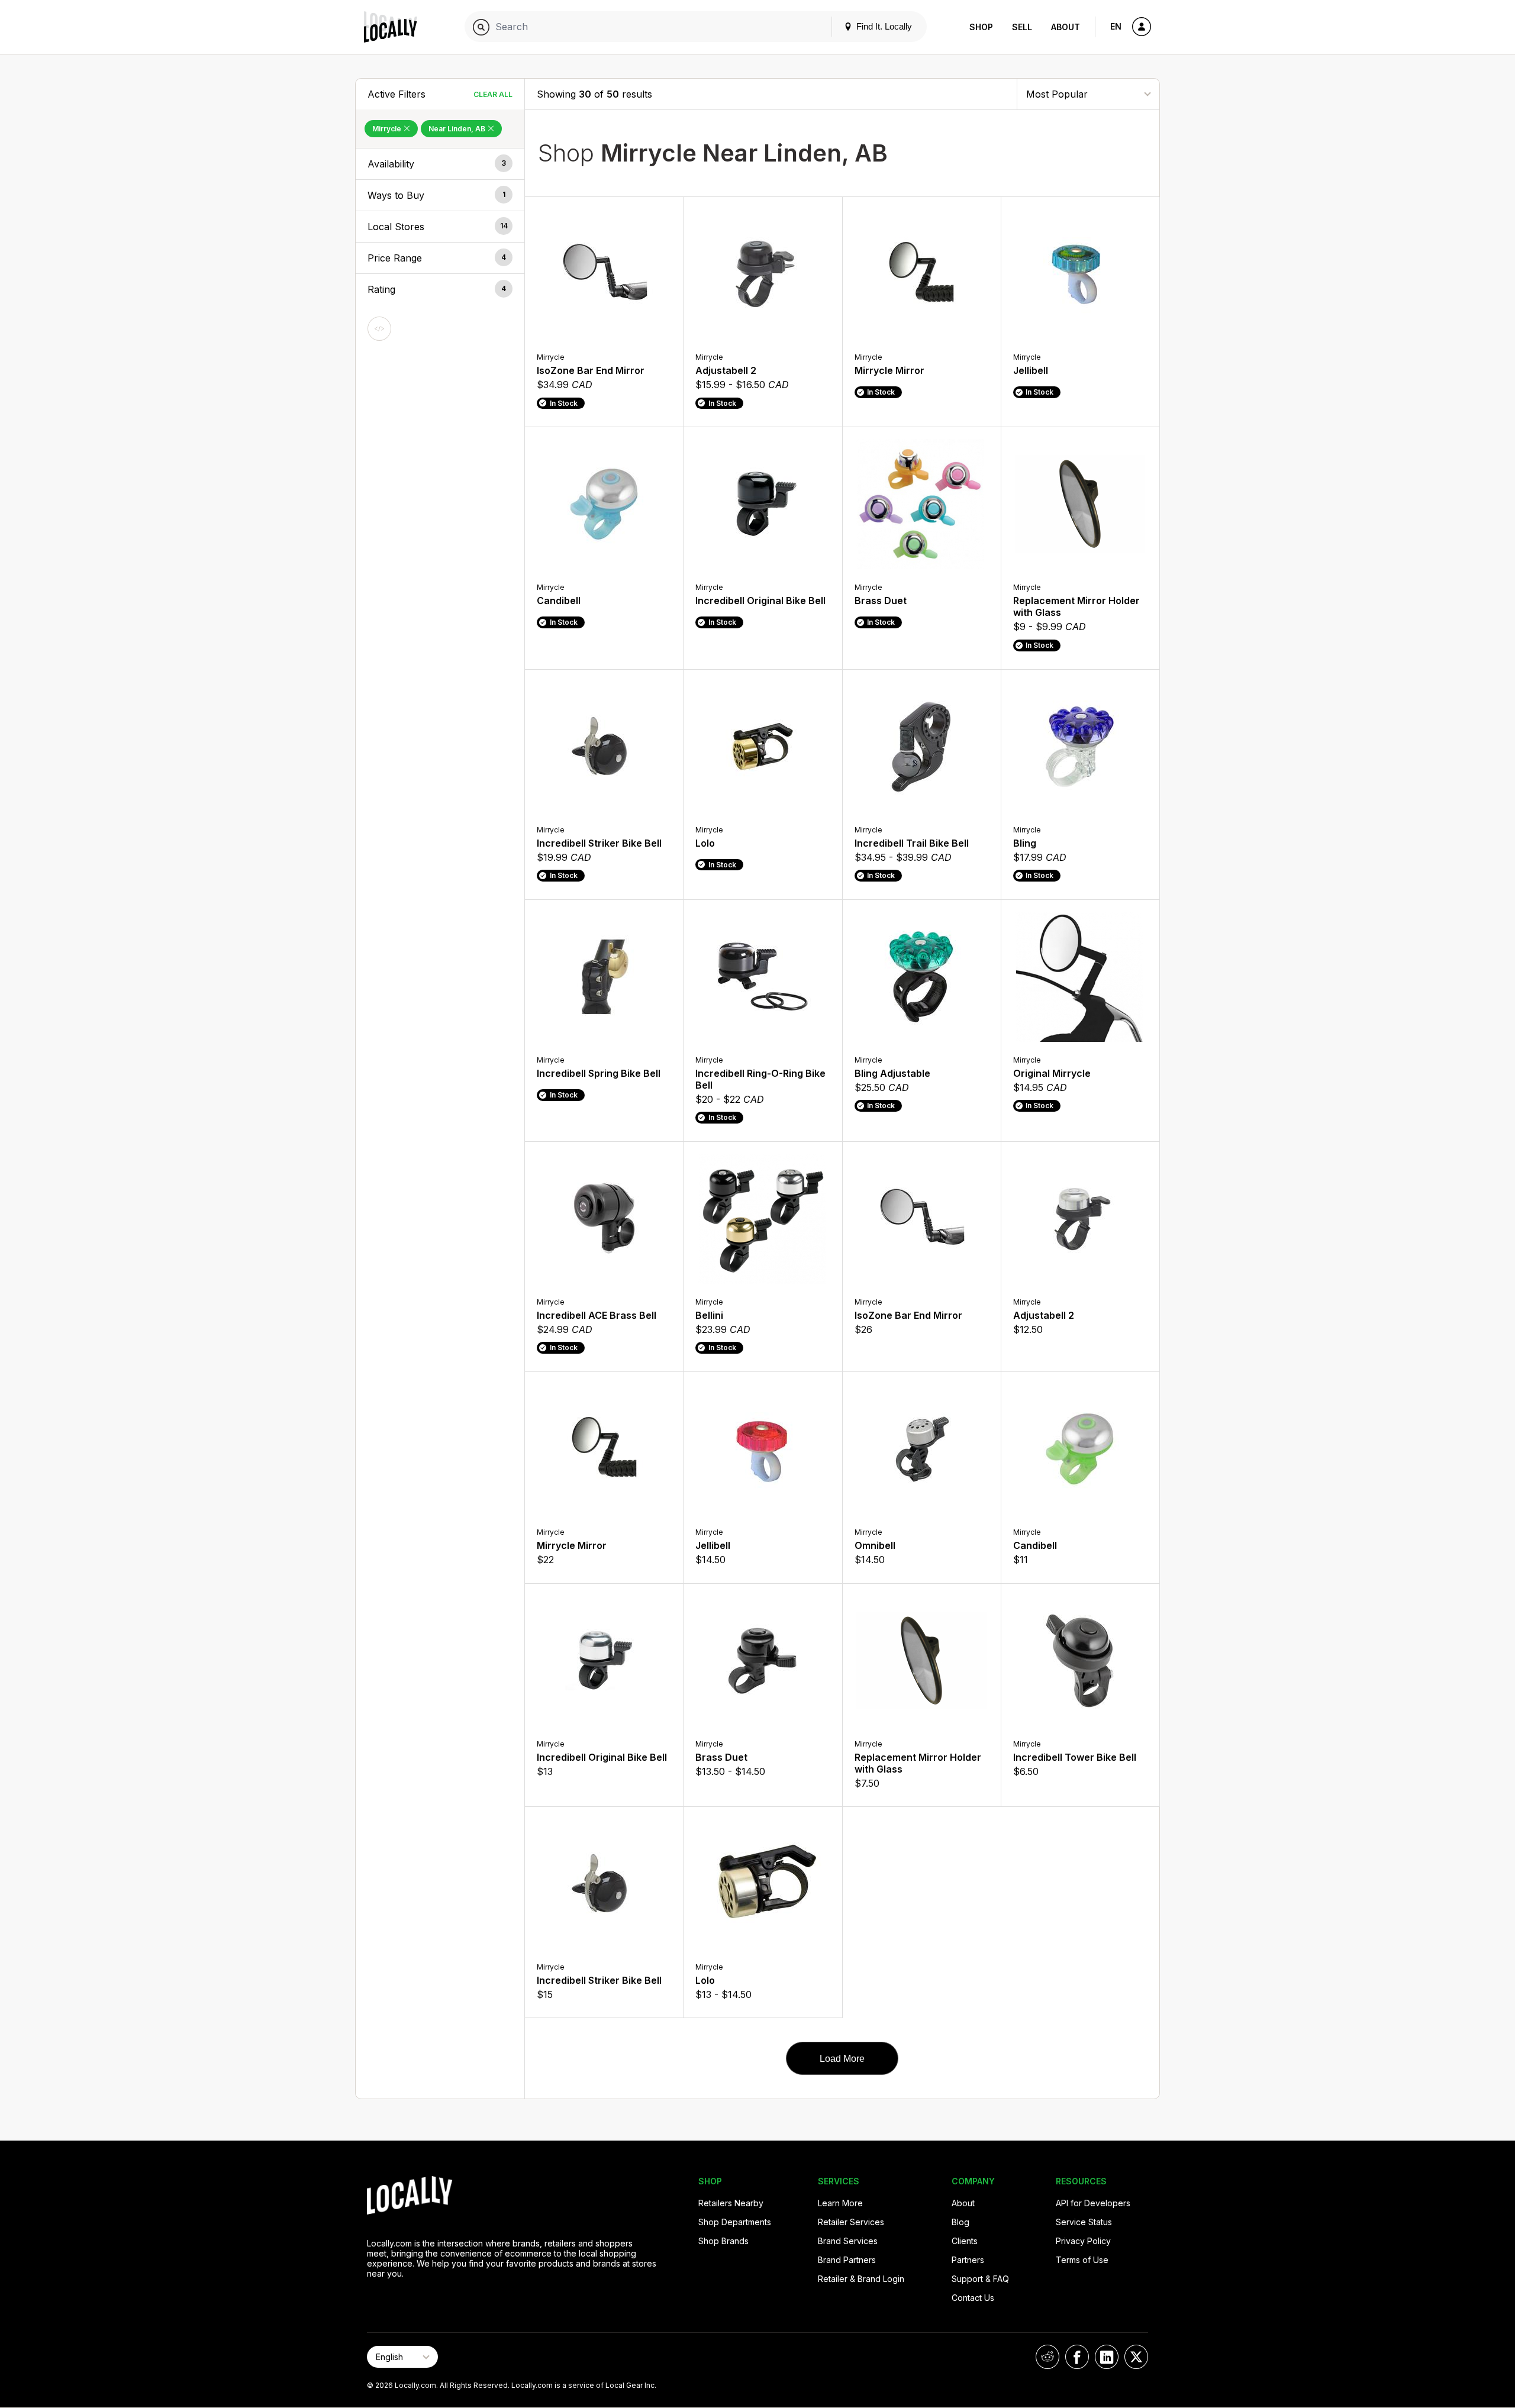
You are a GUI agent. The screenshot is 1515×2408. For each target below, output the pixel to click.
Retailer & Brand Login (861, 2279)
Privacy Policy (1083, 2241)
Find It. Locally (883, 26)
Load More (842, 2059)
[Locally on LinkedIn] (1107, 2357)
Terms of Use (1082, 2260)
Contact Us (973, 2298)
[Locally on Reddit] (1047, 2357)
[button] (440, 164)
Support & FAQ (980, 2279)
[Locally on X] (1136, 2357)
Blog (960, 2222)
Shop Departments (735, 2222)
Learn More (840, 2203)
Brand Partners (847, 2260)
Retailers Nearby (731, 2203)
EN (1116, 26)
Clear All (493, 94)
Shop (981, 27)
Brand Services (848, 2241)
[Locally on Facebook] (1077, 2357)
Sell (1022, 27)
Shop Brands (723, 2241)
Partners (968, 2260)
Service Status (1084, 2222)
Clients (965, 2241)
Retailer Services (851, 2222)
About (1066, 27)
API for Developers (1093, 2203)
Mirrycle (388, 129)
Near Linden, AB (458, 129)
